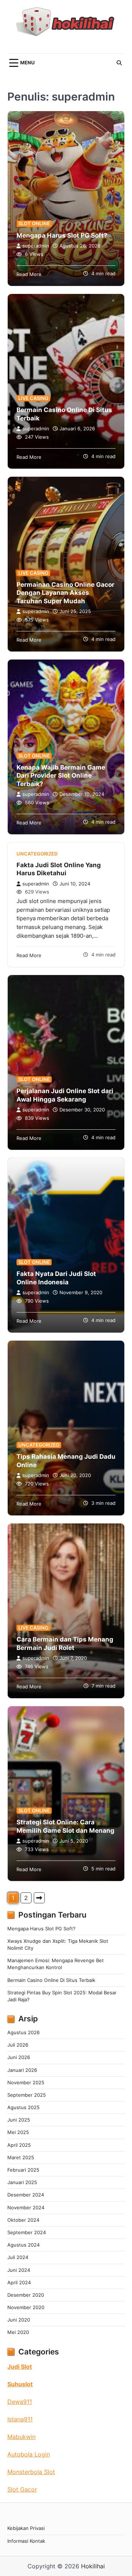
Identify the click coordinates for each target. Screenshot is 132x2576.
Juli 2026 (18, 2045)
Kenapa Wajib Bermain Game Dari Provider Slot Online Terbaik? (61, 775)
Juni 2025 (19, 2120)
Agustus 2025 (23, 2107)
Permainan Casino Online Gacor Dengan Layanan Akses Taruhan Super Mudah (65, 592)
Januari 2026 (22, 2070)
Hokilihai (93, 2566)
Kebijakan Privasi (26, 2528)
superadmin (36, 246)
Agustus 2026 (23, 2033)
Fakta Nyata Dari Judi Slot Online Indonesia (56, 1278)
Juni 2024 (19, 2270)
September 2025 (27, 2095)
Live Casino (33, 398)
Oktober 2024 (23, 2220)
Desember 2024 (26, 2195)
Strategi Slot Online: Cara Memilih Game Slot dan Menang (65, 1826)
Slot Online (34, 224)
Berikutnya (39, 1898)
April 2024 (19, 2283)
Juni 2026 (19, 2057)
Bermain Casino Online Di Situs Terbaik (51, 1980)
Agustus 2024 (23, 2245)
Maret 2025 (21, 2158)
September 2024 (27, 2233)
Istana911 (20, 2419)
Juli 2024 (18, 2257)
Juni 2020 (19, 2320)
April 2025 (19, 2145)
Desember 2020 (26, 2295)
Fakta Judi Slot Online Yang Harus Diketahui (59, 869)
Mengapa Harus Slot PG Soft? (62, 235)
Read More (29, 274)
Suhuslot (20, 2384)
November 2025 (26, 2083)
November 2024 (26, 2208)
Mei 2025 (18, 2132)
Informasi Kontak (26, 2541)
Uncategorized (37, 854)
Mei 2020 (18, 2332)
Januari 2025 (22, 2182)
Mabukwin (21, 2437)
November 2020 (26, 2307)
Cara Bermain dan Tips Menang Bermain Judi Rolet (65, 1643)
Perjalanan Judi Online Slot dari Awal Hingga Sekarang (65, 1095)
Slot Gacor (22, 2489)
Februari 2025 (23, 2170)
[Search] (119, 63)
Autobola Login (29, 2454)
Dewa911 (20, 2402)
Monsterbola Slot (31, 2472)
